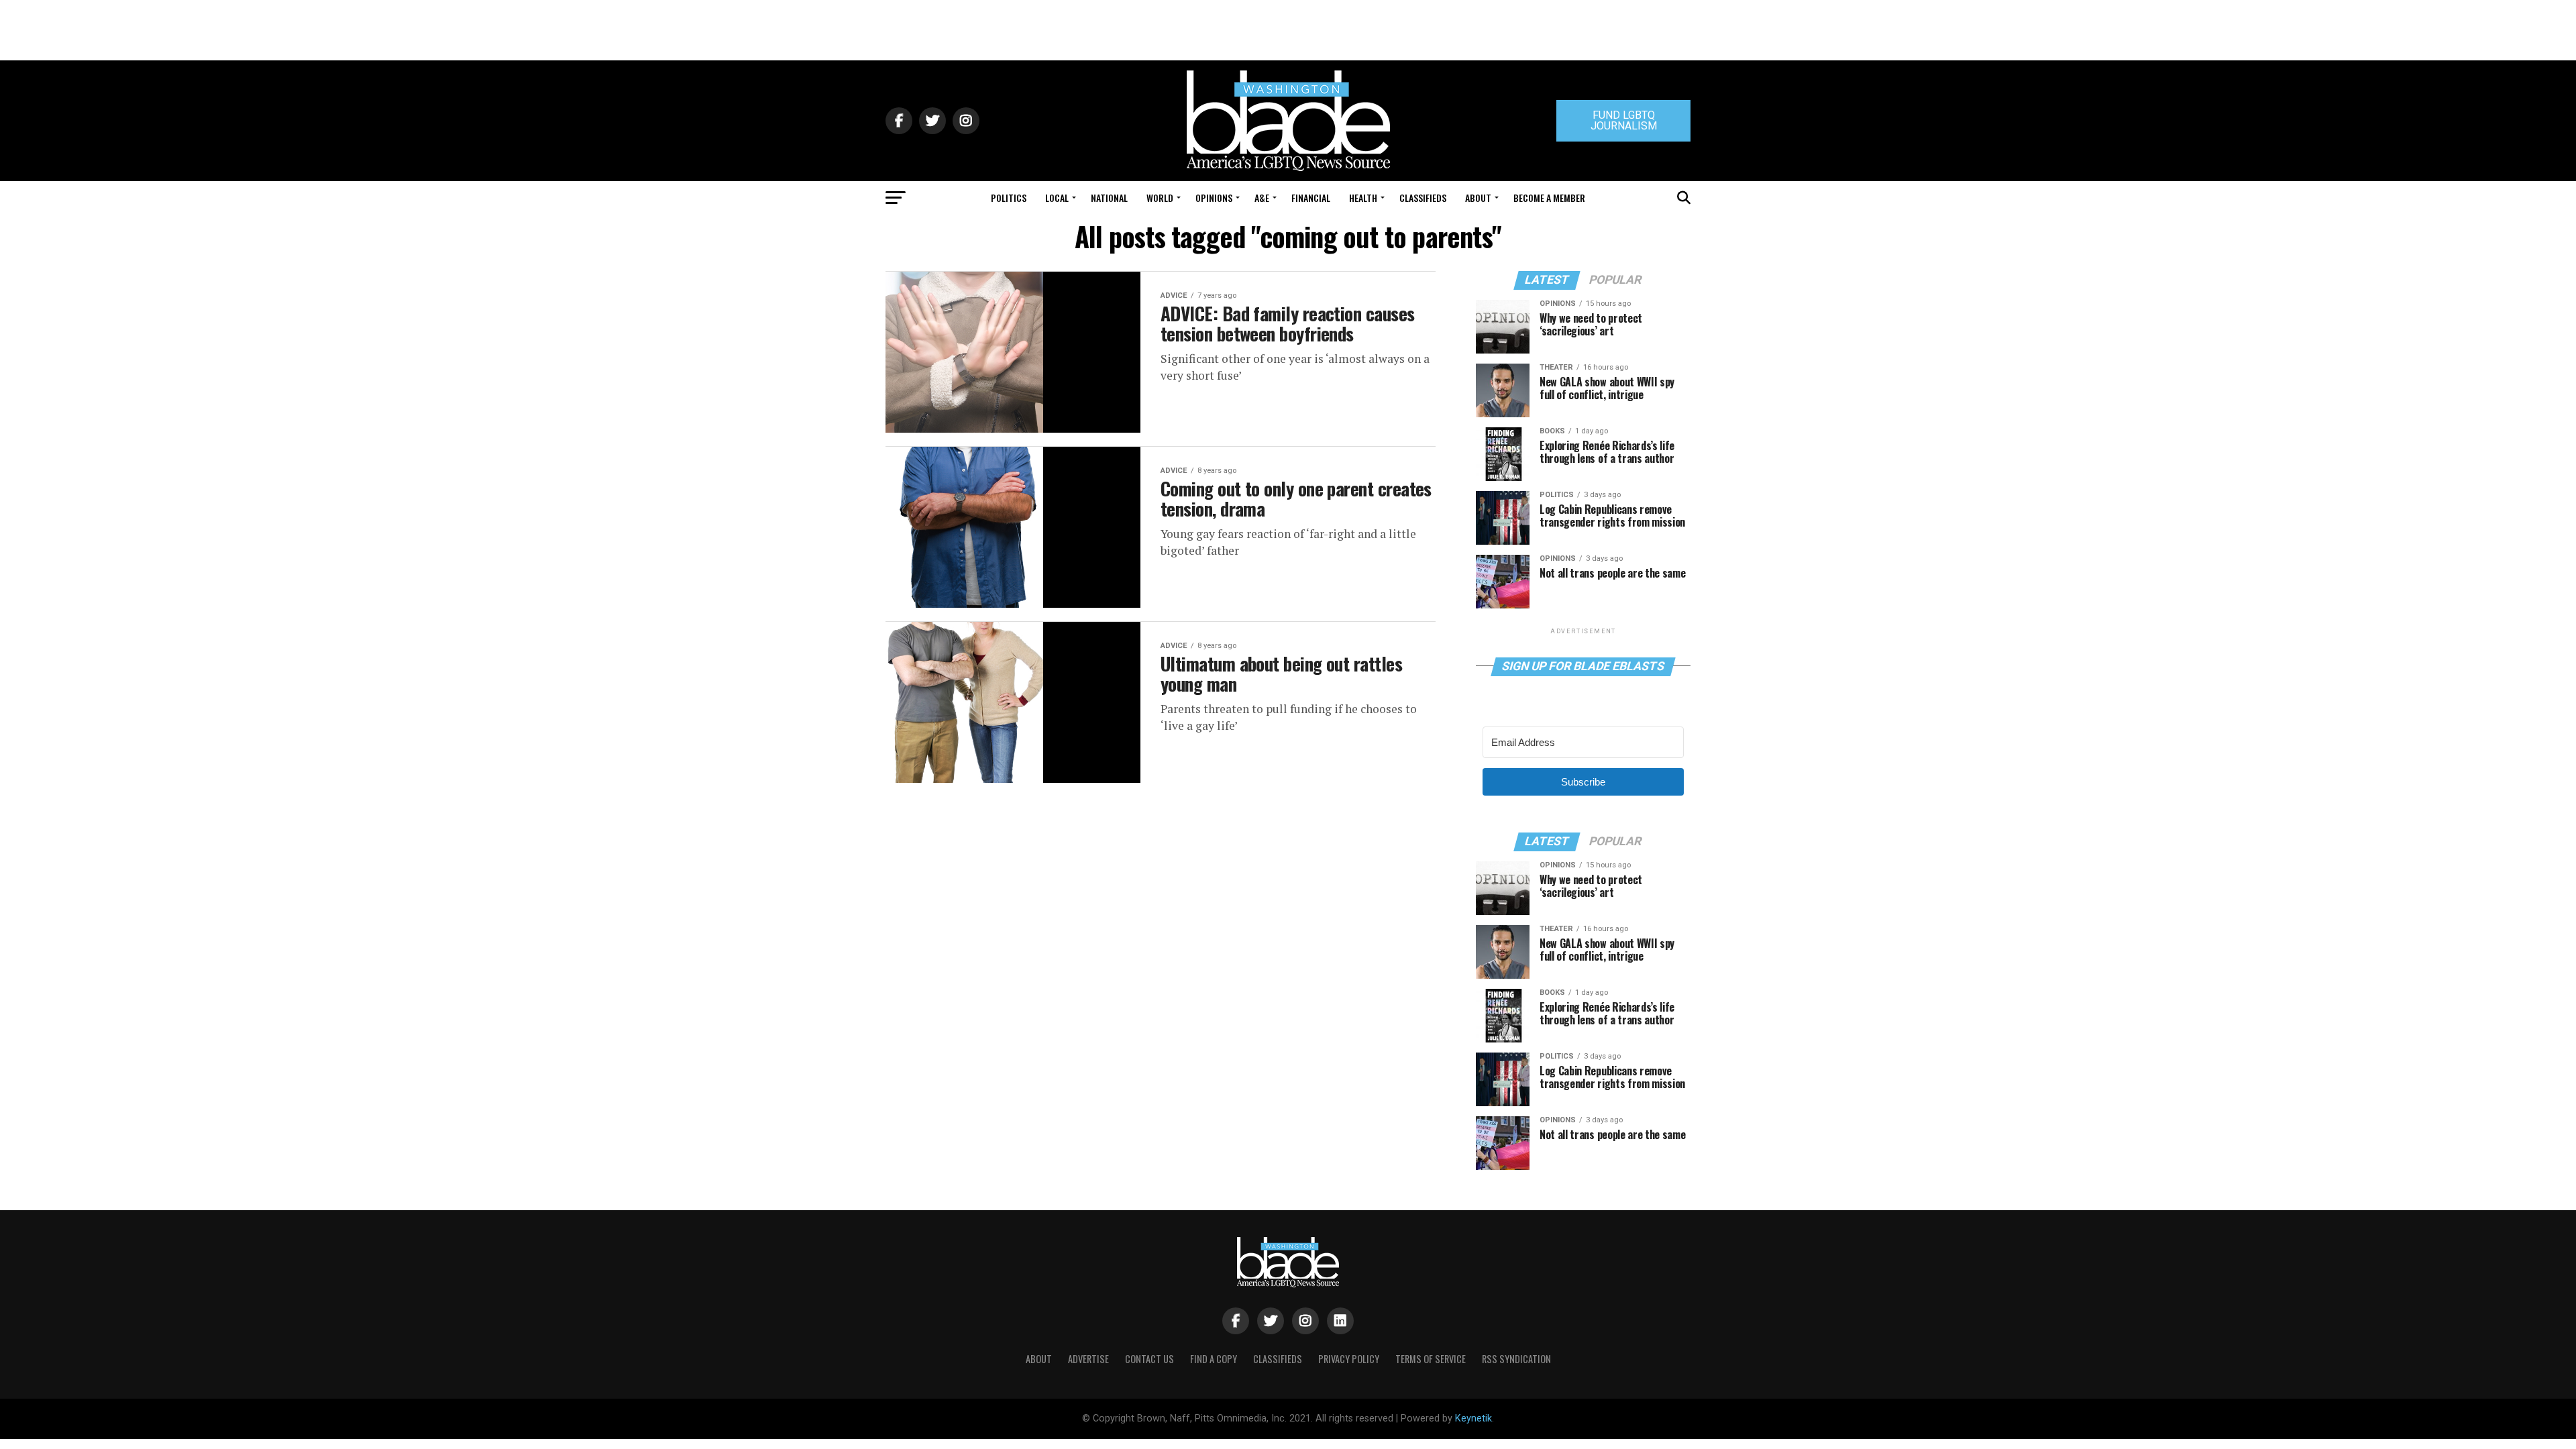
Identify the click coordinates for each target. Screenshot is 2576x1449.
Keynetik (1473, 1418)
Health (1363, 198)
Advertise (1088, 1359)
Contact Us (1149, 1359)
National (1109, 198)
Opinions (1214, 198)
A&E (1262, 198)
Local (1057, 198)
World (1160, 198)
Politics (1009, 198)
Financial (1311, 198)
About (1478, 198)
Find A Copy (1214, 1359)
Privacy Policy (1349, 1359)
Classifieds (1423, 198)
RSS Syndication (1516, 1359)
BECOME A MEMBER (1549, 198)
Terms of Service (1431, 1359)
